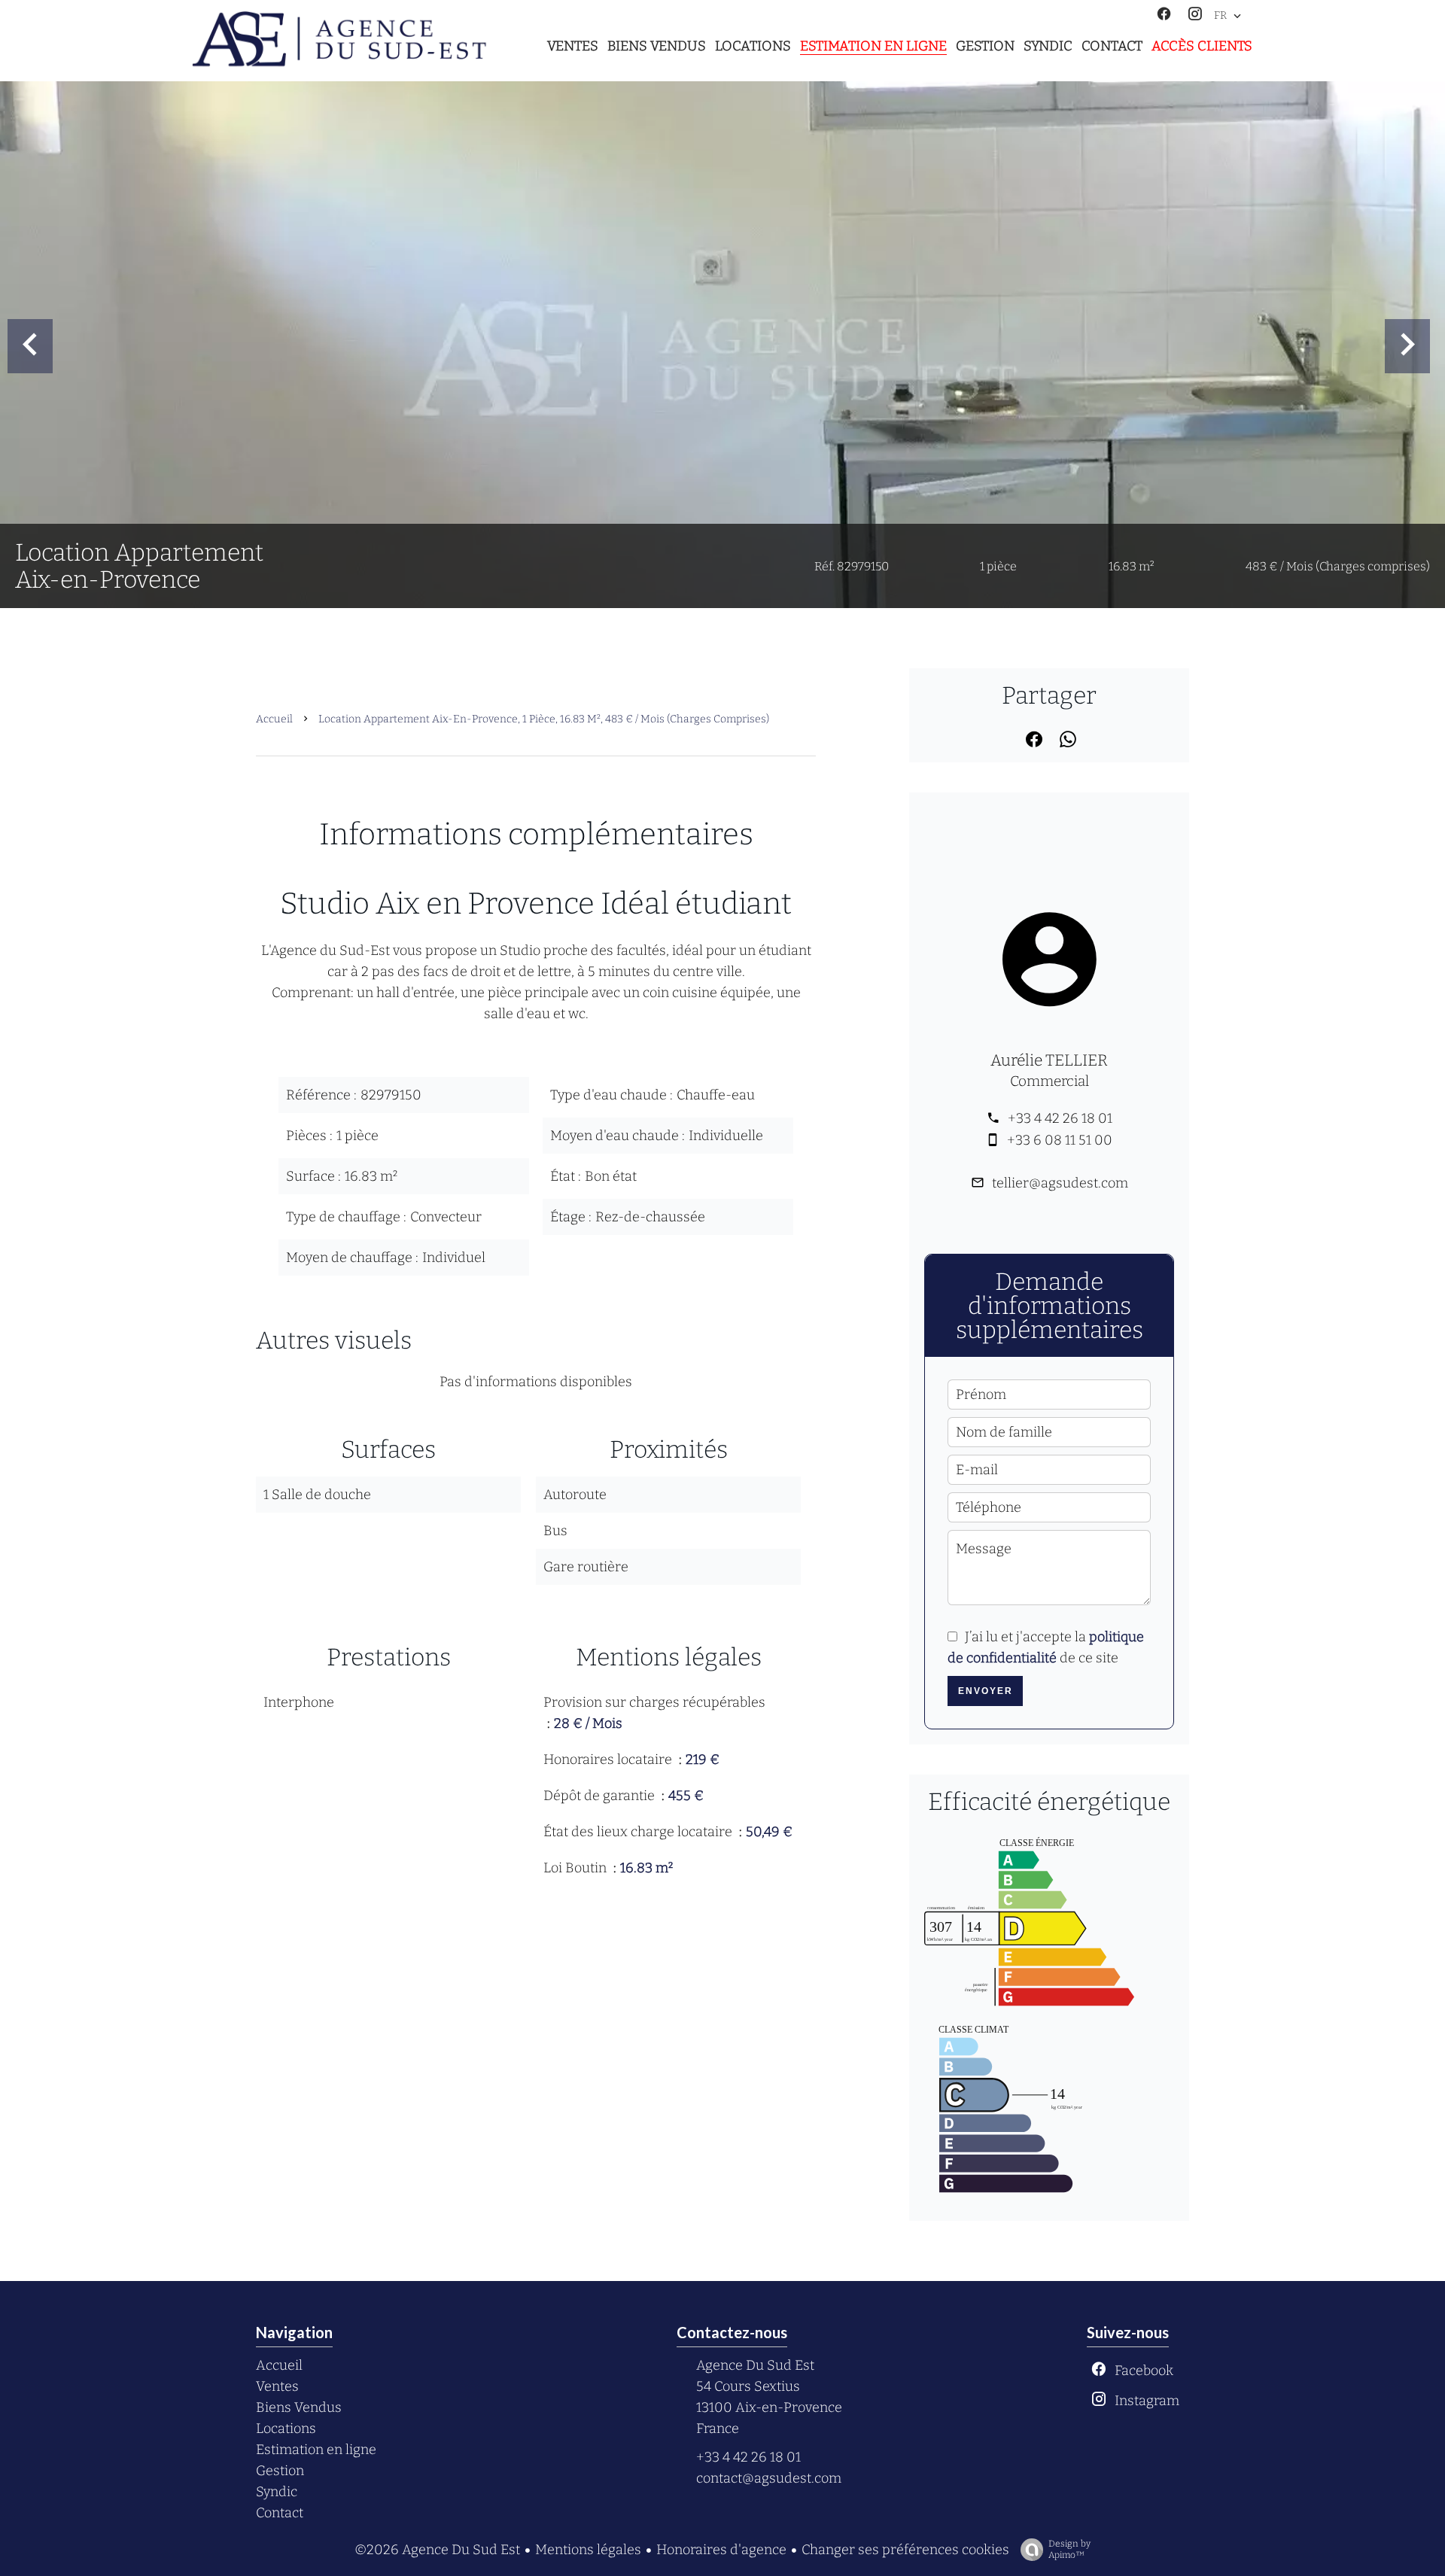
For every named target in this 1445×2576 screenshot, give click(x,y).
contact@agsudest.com (769, 2478)
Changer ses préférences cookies (905, 2550)
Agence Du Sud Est (755, 2365)
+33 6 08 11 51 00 (1060, 1140)
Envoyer (986, 1691)
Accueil (274, 719)
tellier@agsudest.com (1060, 1183)
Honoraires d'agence (721, 2550)
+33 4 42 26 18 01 (1060, 1118)
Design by (1069, 2549)
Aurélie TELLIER (1049, 1060)
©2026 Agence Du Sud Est (437, 2550)
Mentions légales (588, 2550)
